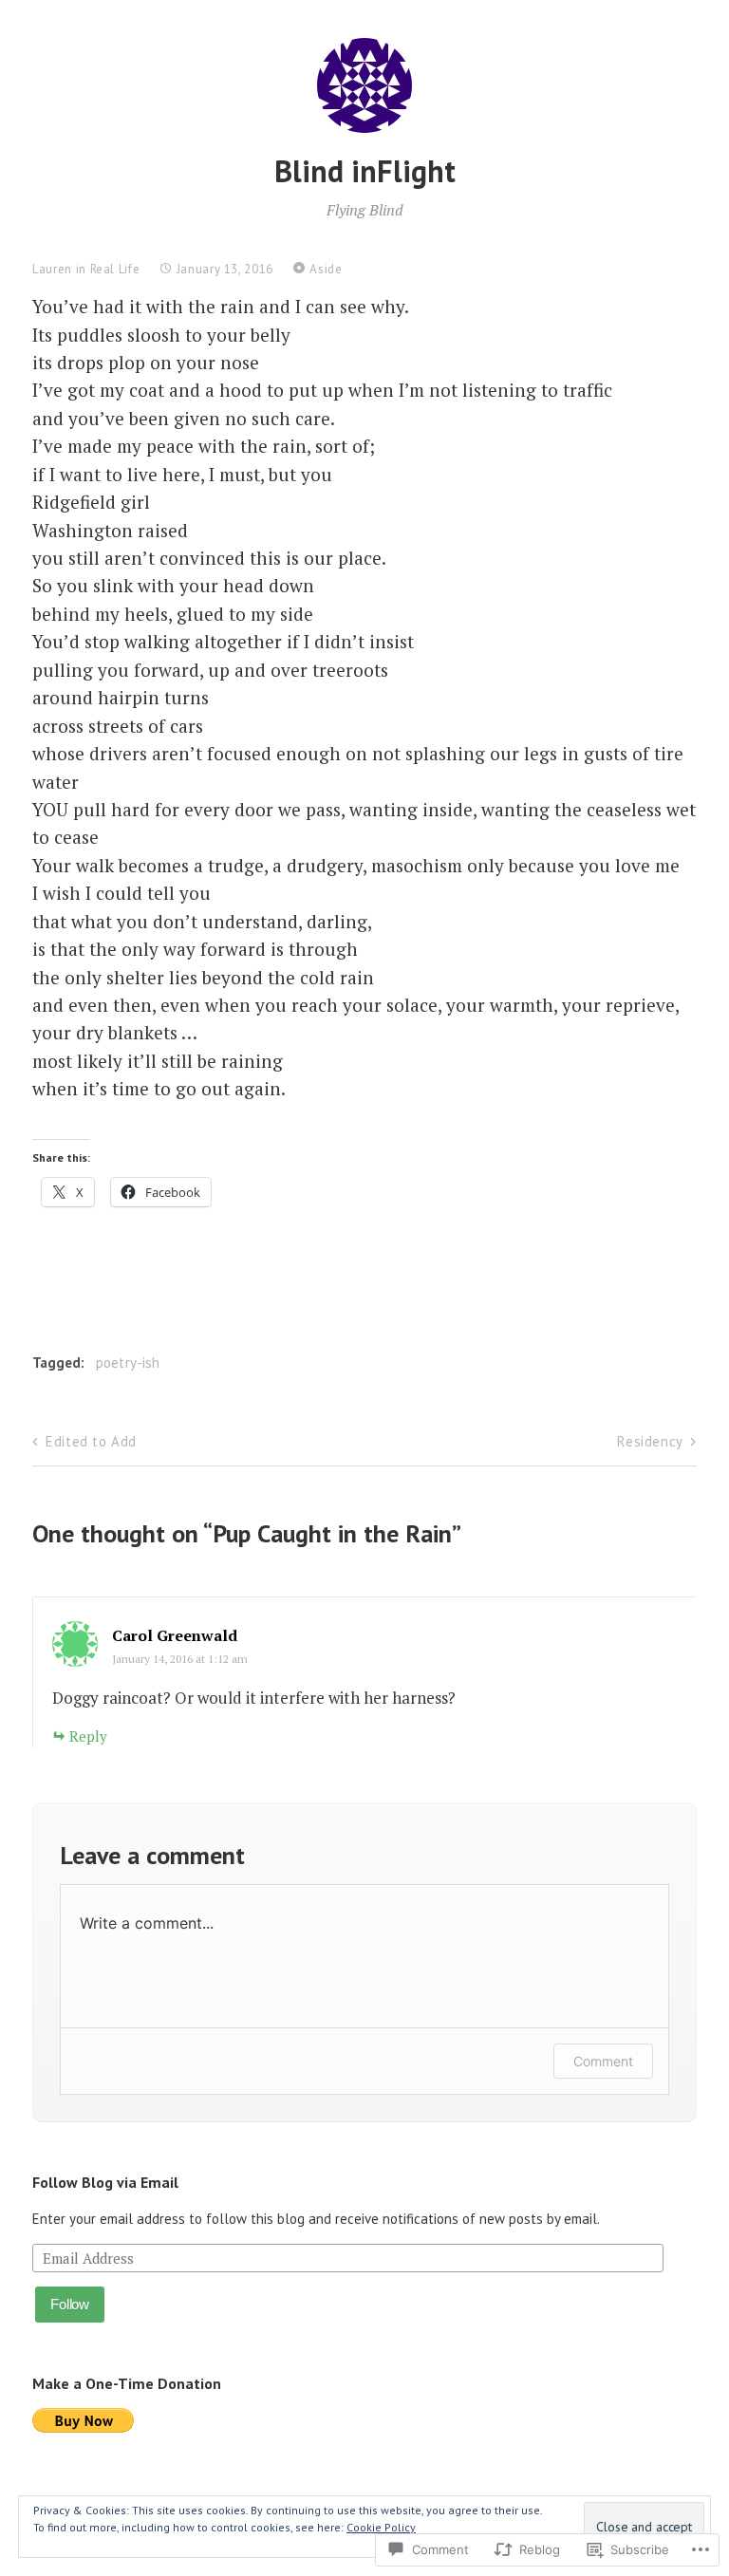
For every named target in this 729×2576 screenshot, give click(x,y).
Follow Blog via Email (105, 2182)
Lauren (52, 269)
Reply (88, 1736)
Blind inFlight (365, 171)
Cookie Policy (381, 2527)
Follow (70, 2304)
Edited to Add (91, 1441)
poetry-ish (128, 1363)
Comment (603, 2061)
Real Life (115, 269)
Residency (650, 1441)
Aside (326, 269)
